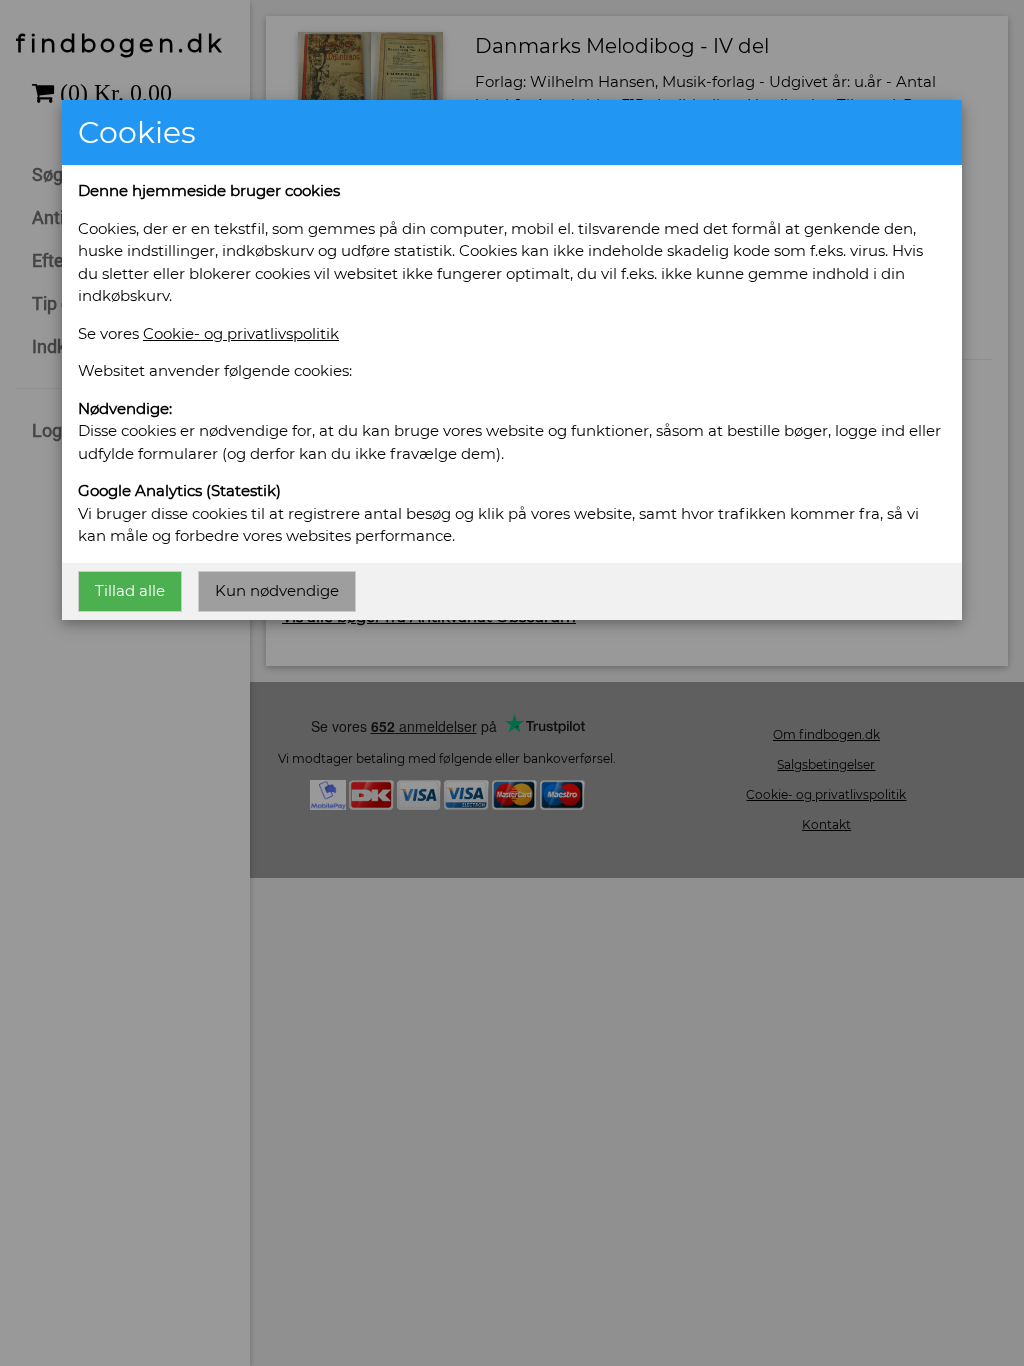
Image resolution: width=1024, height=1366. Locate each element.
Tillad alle (130, 590)
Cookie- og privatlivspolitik (241, 333)
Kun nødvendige (277, 590)
